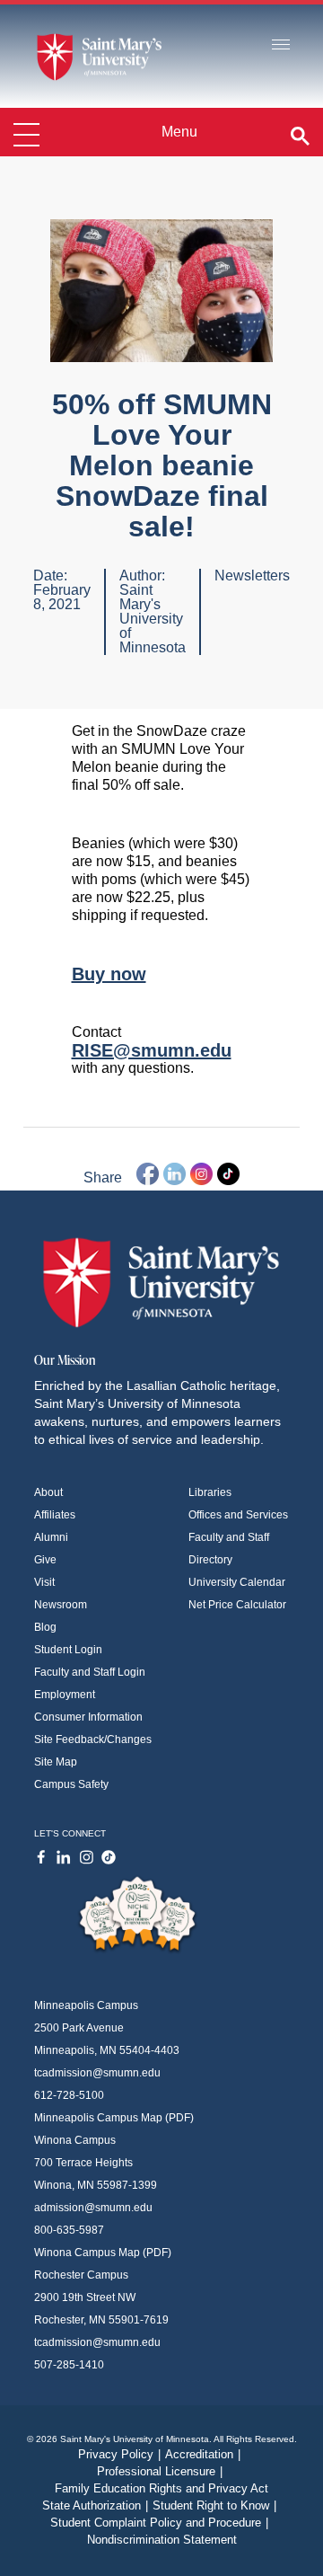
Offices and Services (238, 1515)
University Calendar (237, 1582)
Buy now (109, 974)
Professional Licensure (160, 2471)
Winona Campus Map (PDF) (103, 2253)
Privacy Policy (119, 2454)
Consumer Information (88, 1717)
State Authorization (95, 2505)
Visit (44, 1582)
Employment (65, 1695)
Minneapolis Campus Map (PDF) (114, 2118)
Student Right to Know (214, 2505)
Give (45, 1560)
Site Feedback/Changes (93, 1739)
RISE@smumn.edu (152, 1050)
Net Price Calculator (237, 1605)
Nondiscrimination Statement (162, 2540)
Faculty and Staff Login (90, 1672)
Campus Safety (71, 1784)
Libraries (210, 1492)
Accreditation (203, 2454)
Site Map (56, 1762)
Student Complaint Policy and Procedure (159, 2523)
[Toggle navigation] (281, 45)
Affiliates (55, 1515)
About (48, 1492)
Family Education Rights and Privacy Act (161, 2488)
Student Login (68, 1650)
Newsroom (61, 1605)
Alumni (51, 1537)
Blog (45, 1627)
